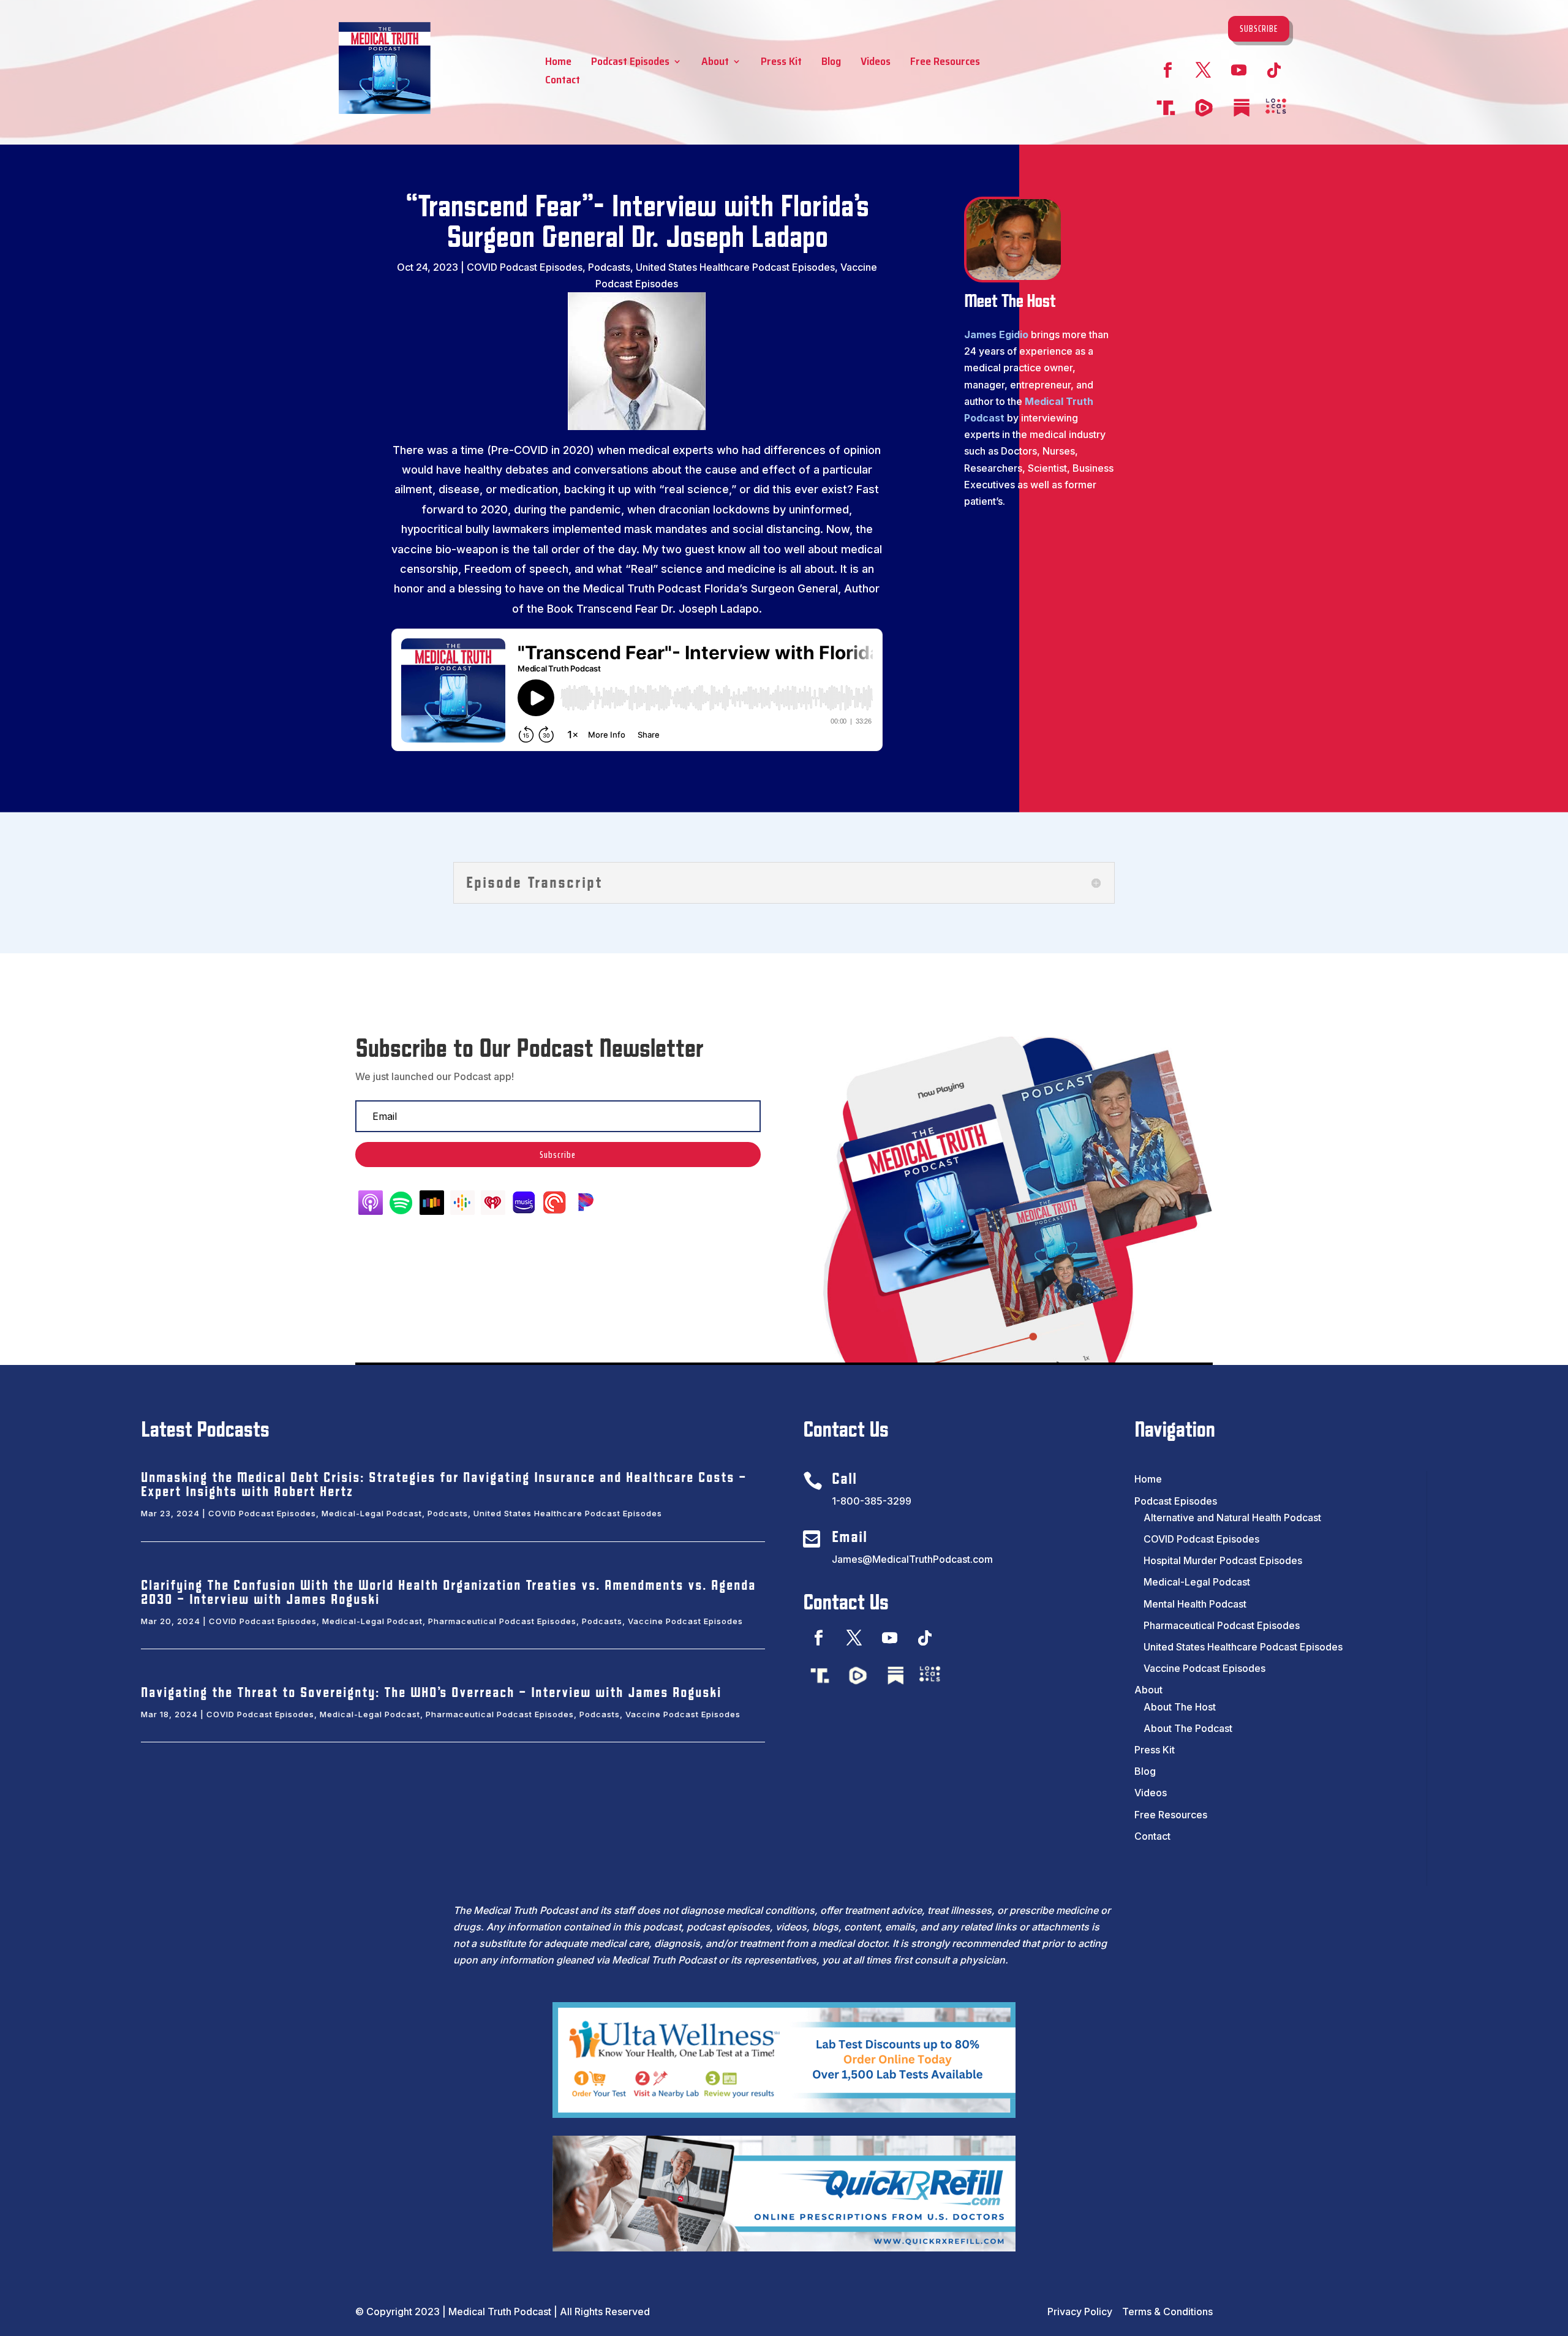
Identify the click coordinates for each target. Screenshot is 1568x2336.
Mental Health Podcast (1195, 1604)
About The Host (1180, 1707)
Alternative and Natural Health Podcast (1232, 1518)
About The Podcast (1188, 1728)
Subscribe (1259, 28)
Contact (563, 82)
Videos (876, 63)
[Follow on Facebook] (1167, 70)
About (715, 63)
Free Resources (945, 63)
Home (558, 63)
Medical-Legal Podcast (372, 1513)
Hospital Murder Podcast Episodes (1223, 1560)
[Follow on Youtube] (1238, 70)
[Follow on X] (1203, 70)
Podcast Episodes (630, 63)
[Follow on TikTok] (1274, 70)
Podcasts (609, 267)
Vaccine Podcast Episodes (685, 1621)
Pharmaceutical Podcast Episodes (502, 1621)
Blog (831, 63)
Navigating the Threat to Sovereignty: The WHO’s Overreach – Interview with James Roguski (431, 1693)
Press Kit (781, 63)
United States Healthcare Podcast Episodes (735, 267)
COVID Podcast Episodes (525, 267)
